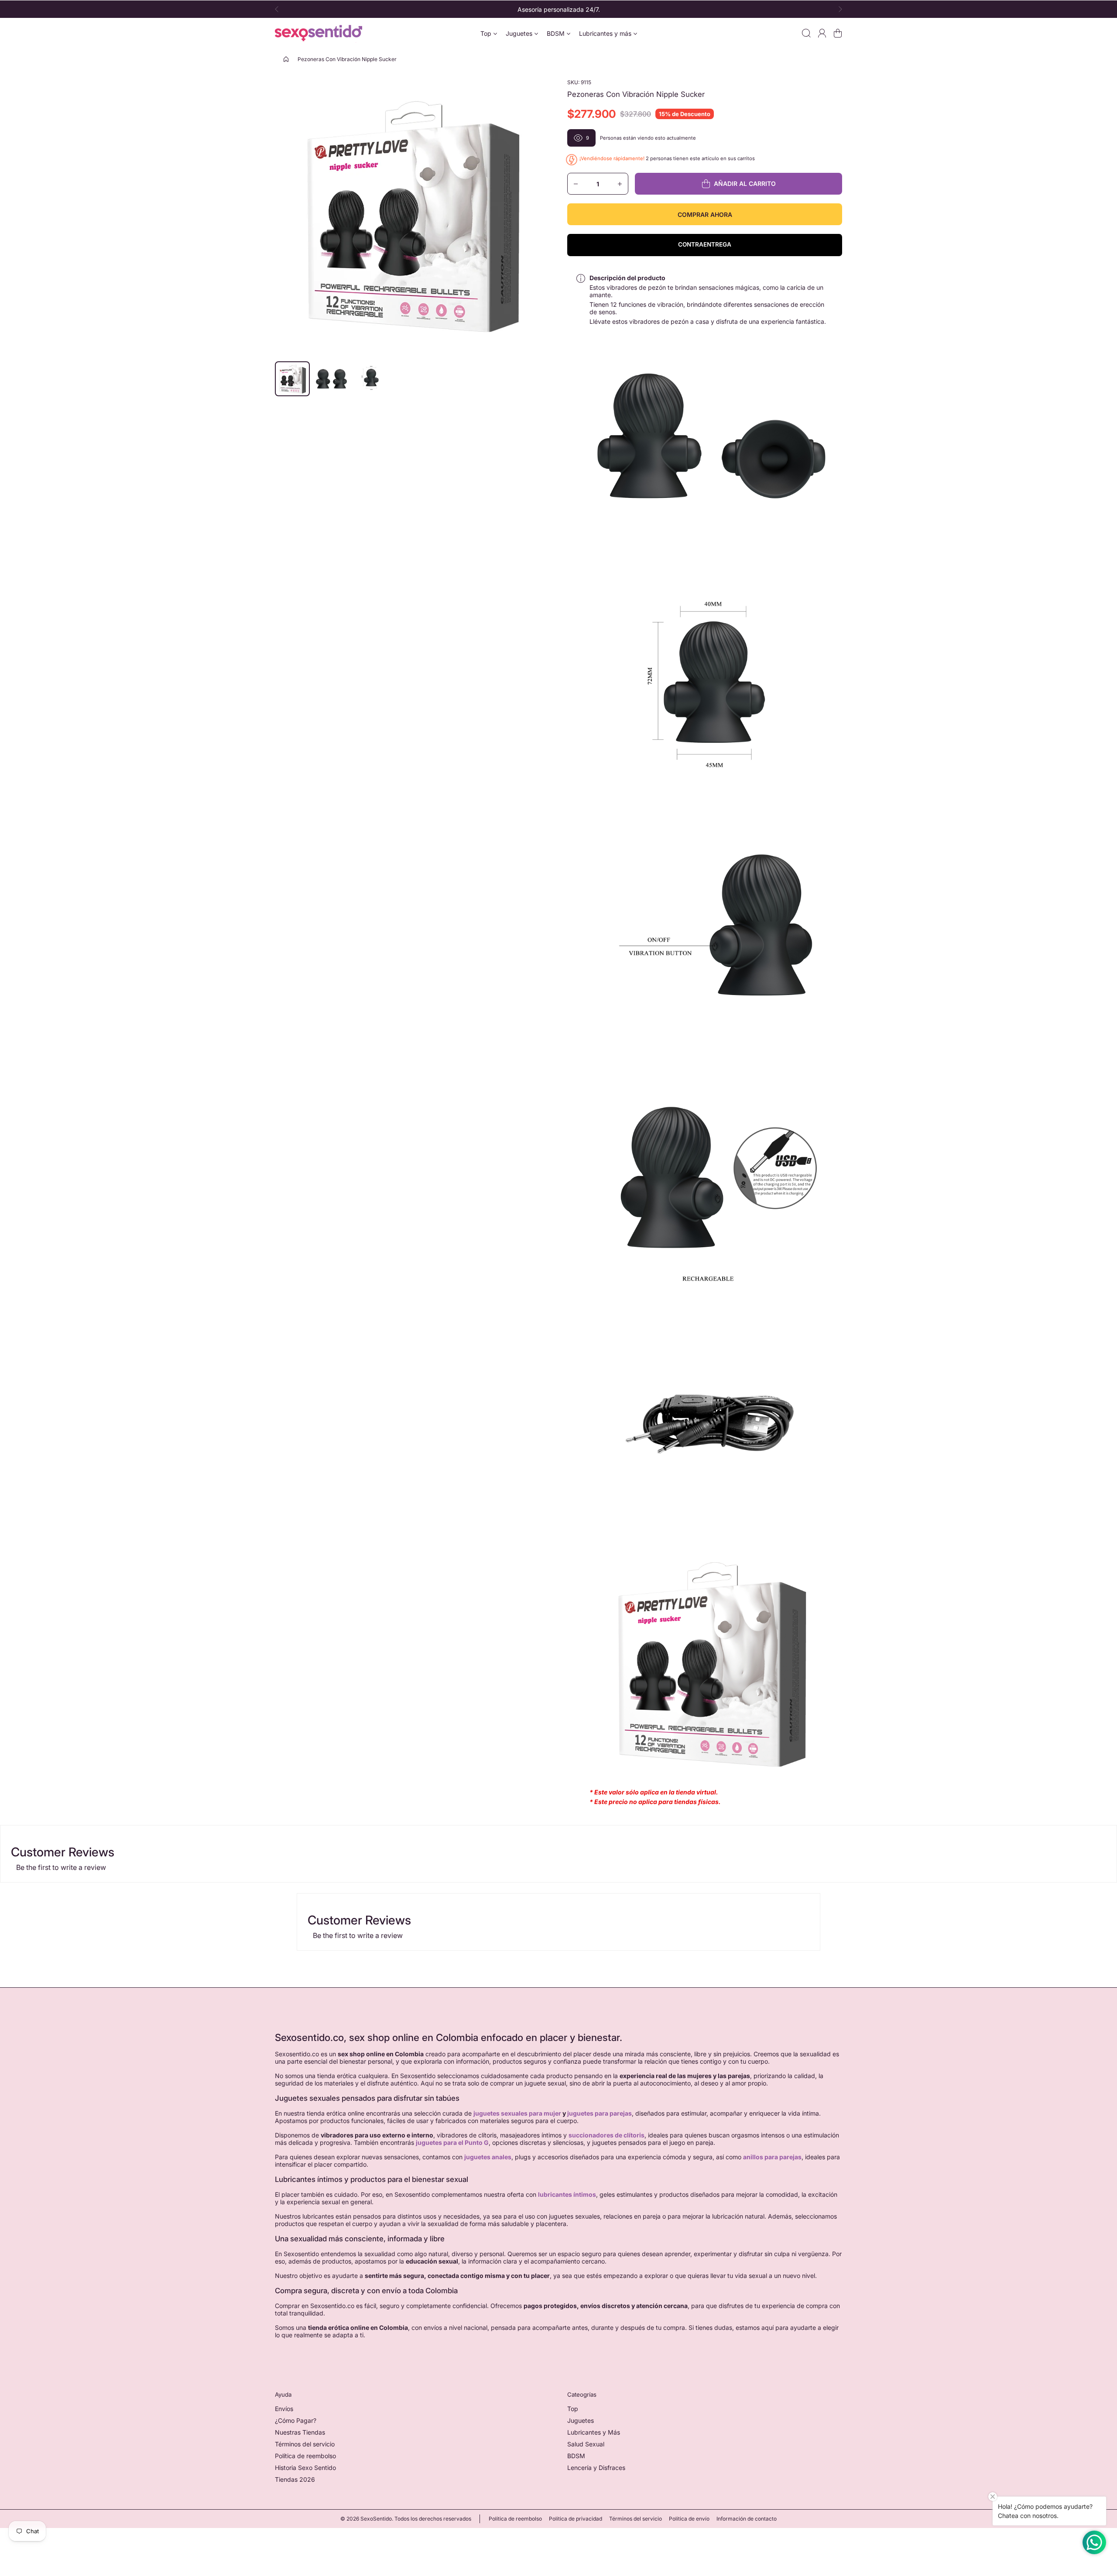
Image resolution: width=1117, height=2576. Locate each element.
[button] (279, 9)
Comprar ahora (705, 214)
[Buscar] (806, 33)
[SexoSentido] (319, 33)
